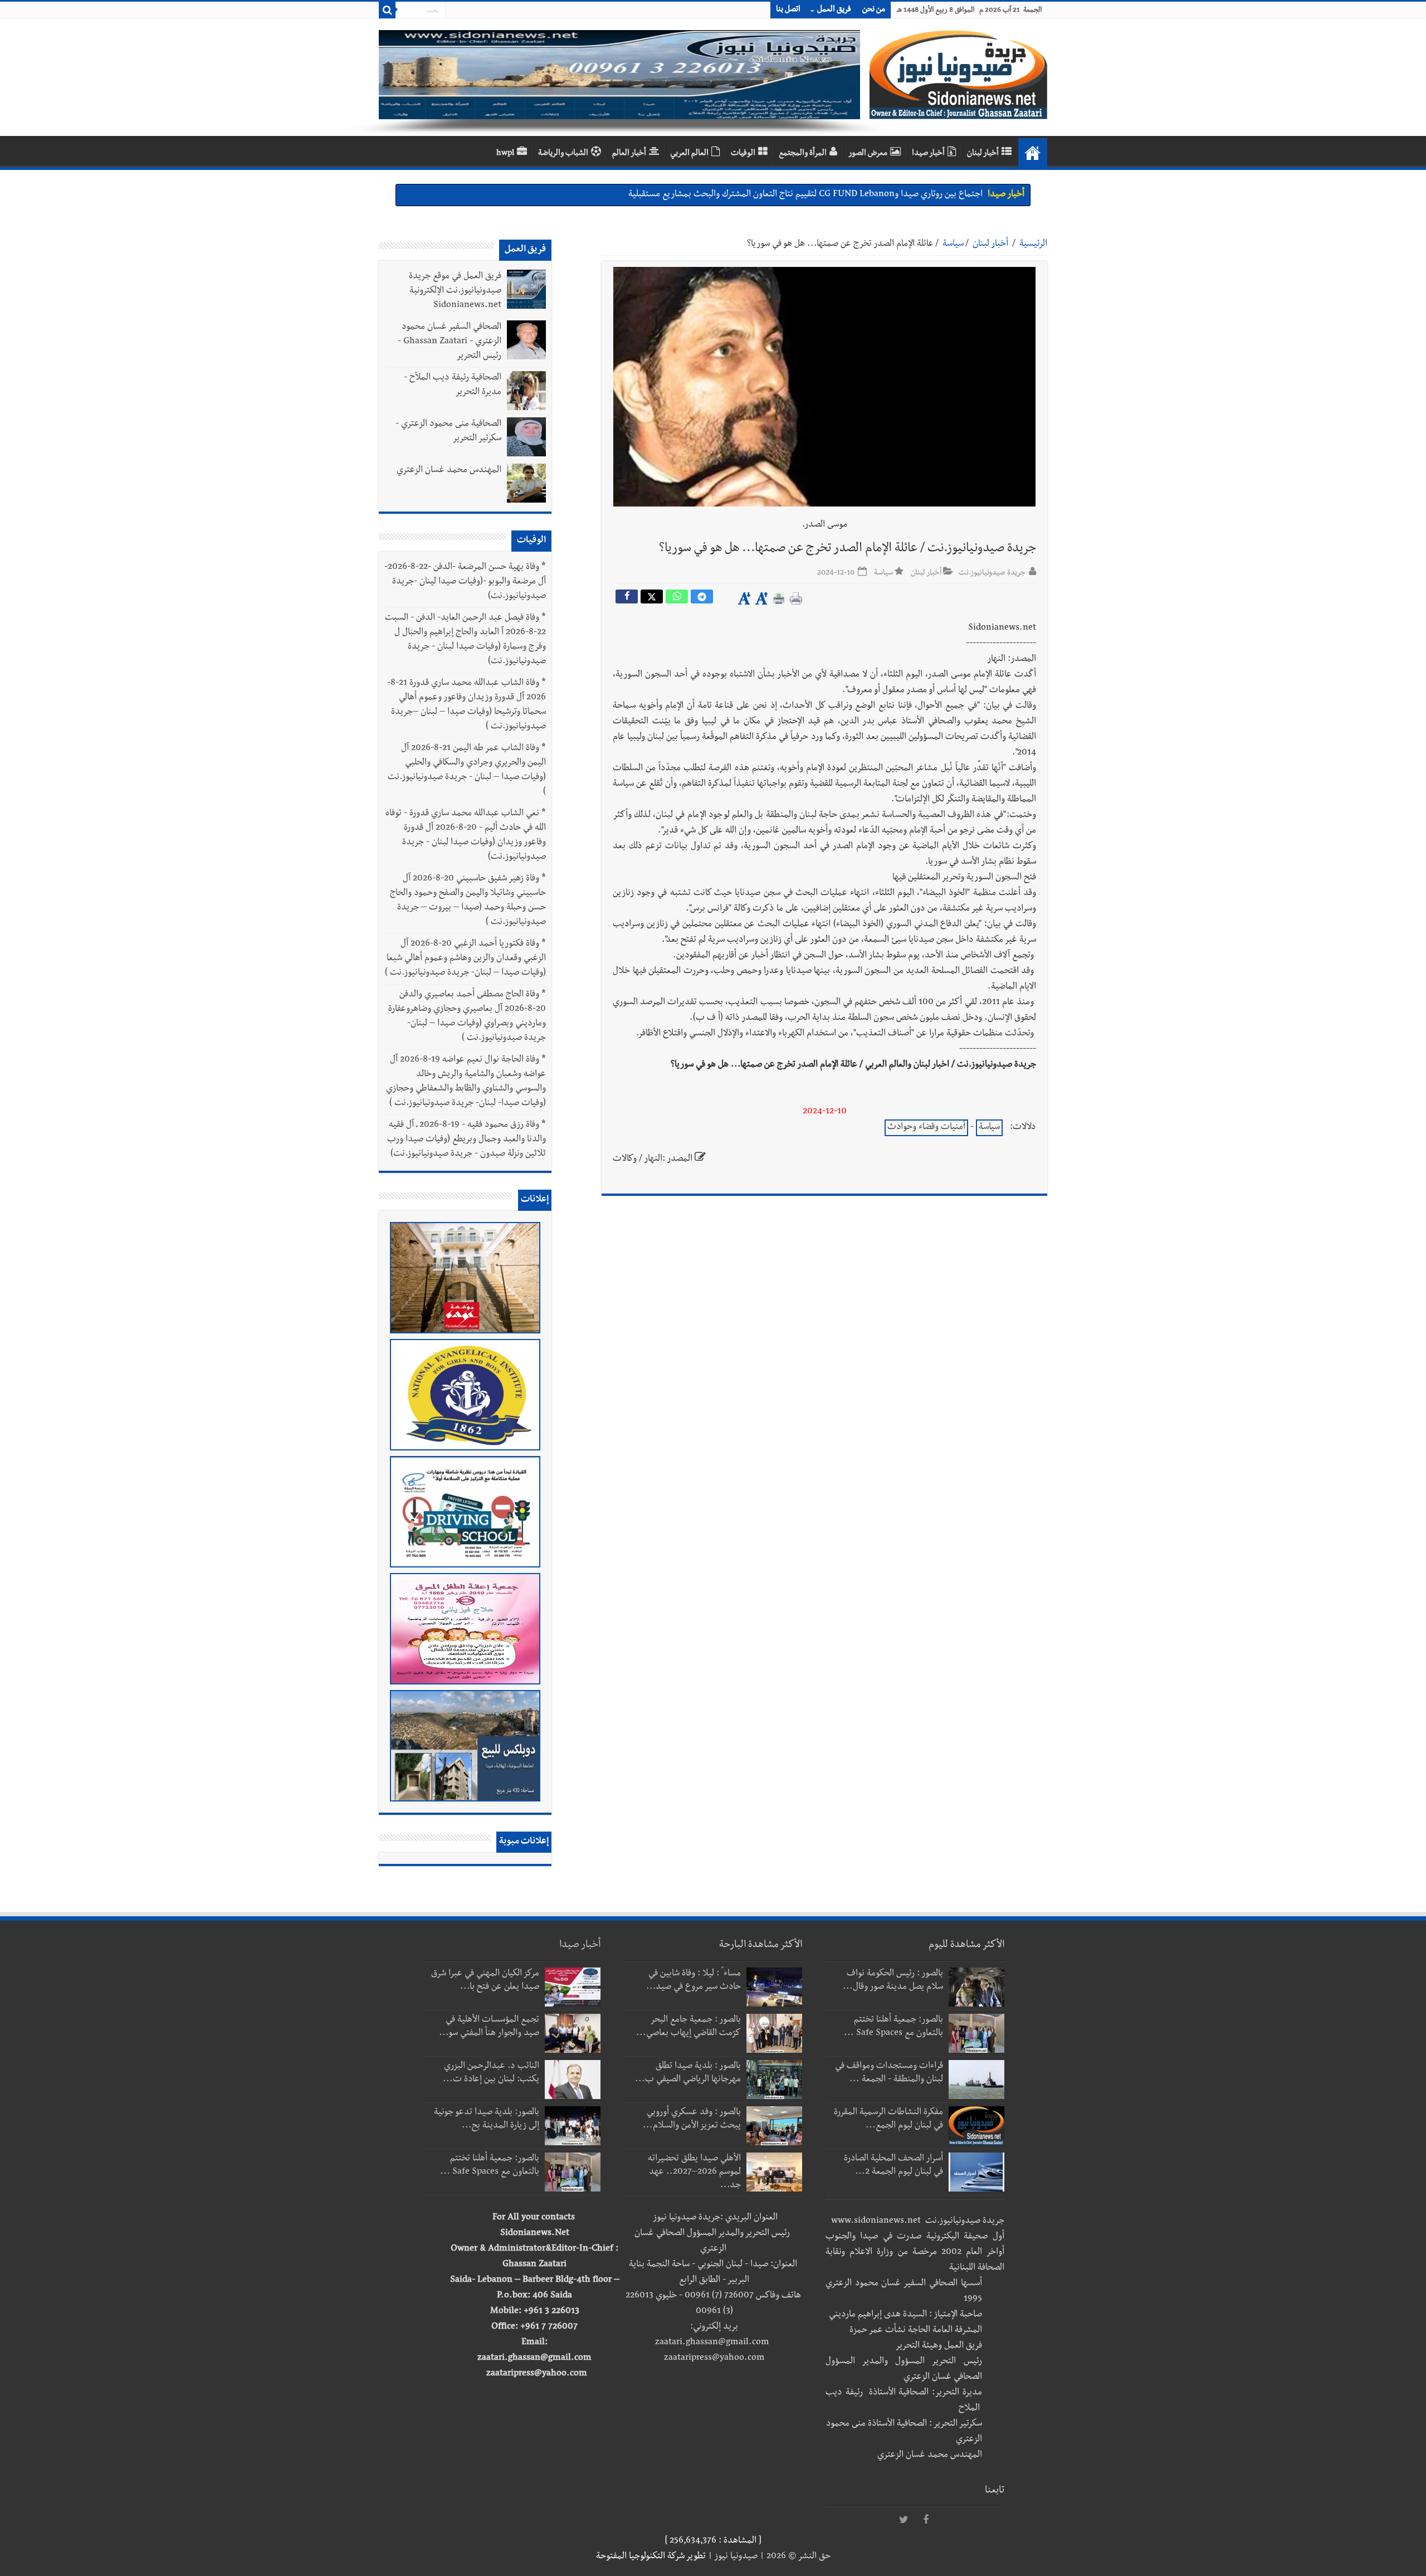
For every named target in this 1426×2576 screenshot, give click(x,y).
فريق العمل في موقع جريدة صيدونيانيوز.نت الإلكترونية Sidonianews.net (455, 291)
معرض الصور (868, 154)
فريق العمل (834, 10)
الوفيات (743, 154)
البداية (1033, 153)
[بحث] (387, 10)
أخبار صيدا (928, 154)
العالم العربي (689, 154)
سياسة (953, 245)
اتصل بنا (788, 10)
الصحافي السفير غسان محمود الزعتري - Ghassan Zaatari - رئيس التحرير (450, 342)
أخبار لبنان (983, 154)
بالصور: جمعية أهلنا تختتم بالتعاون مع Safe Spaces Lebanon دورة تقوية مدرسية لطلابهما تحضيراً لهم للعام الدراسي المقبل (770, 195)
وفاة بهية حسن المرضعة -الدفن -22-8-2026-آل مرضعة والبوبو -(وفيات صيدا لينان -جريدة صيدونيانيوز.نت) (465, 582)
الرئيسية (1033, 245)
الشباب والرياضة (563, 154)
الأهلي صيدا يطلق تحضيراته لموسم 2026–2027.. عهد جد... (694, 2173)
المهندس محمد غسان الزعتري (449, 471)
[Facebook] (926, 2520)
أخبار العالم (629, 154)
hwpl (505, 154)
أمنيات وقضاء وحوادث (926, 1128)
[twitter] (904, 2520)
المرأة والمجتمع (803, 154)
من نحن (874, 10)
